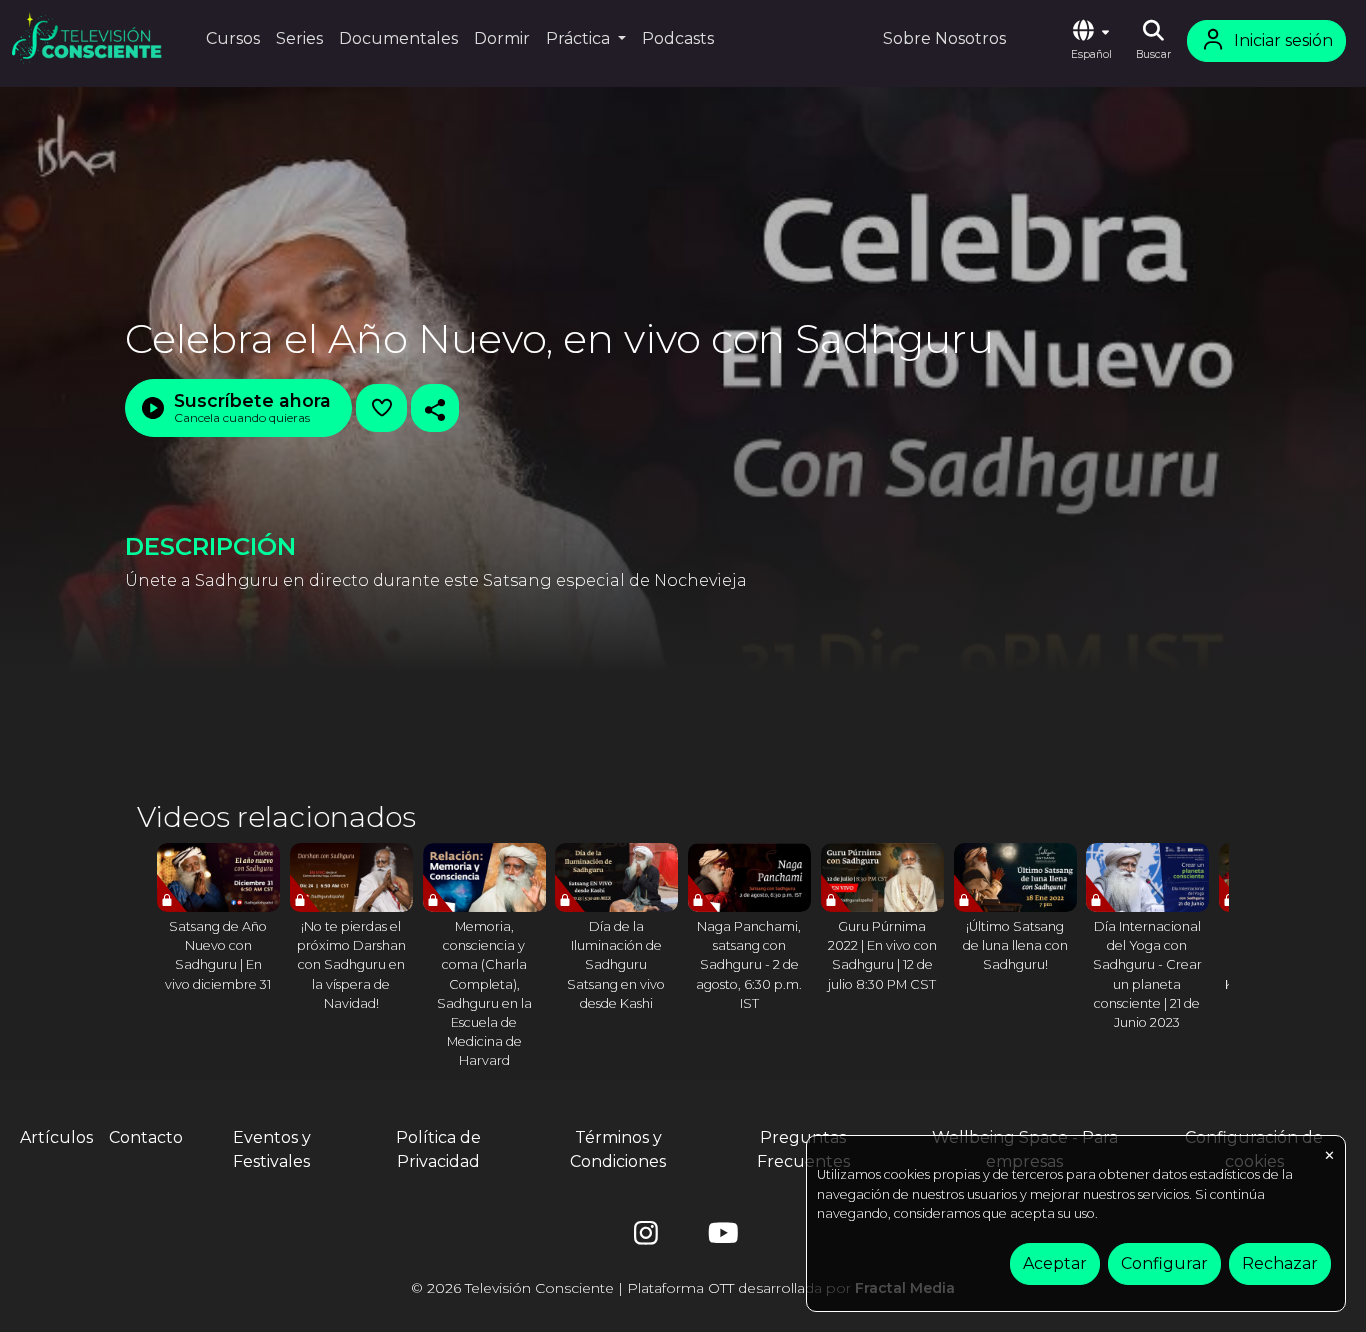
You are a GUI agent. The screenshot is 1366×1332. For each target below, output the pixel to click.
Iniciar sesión (1283, 40)
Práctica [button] (580, 38)
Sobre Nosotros (944, 38)
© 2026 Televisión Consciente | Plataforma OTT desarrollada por (683, 1288)
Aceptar (1055, 1263)
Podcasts (678, 38)
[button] (1091, 41)
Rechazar (1280, 1263)
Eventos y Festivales (272, 1149)
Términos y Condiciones (618, 1149)
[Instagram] (646, 1237)
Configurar (1164, 1263)
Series (299, 38)
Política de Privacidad (438, 1149)
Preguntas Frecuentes (803, 1149)
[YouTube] (720, 1237)
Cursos (233, 38)
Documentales (398, 38)
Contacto (146, 1137)
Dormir (502, 38)
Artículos (56, 1137)
